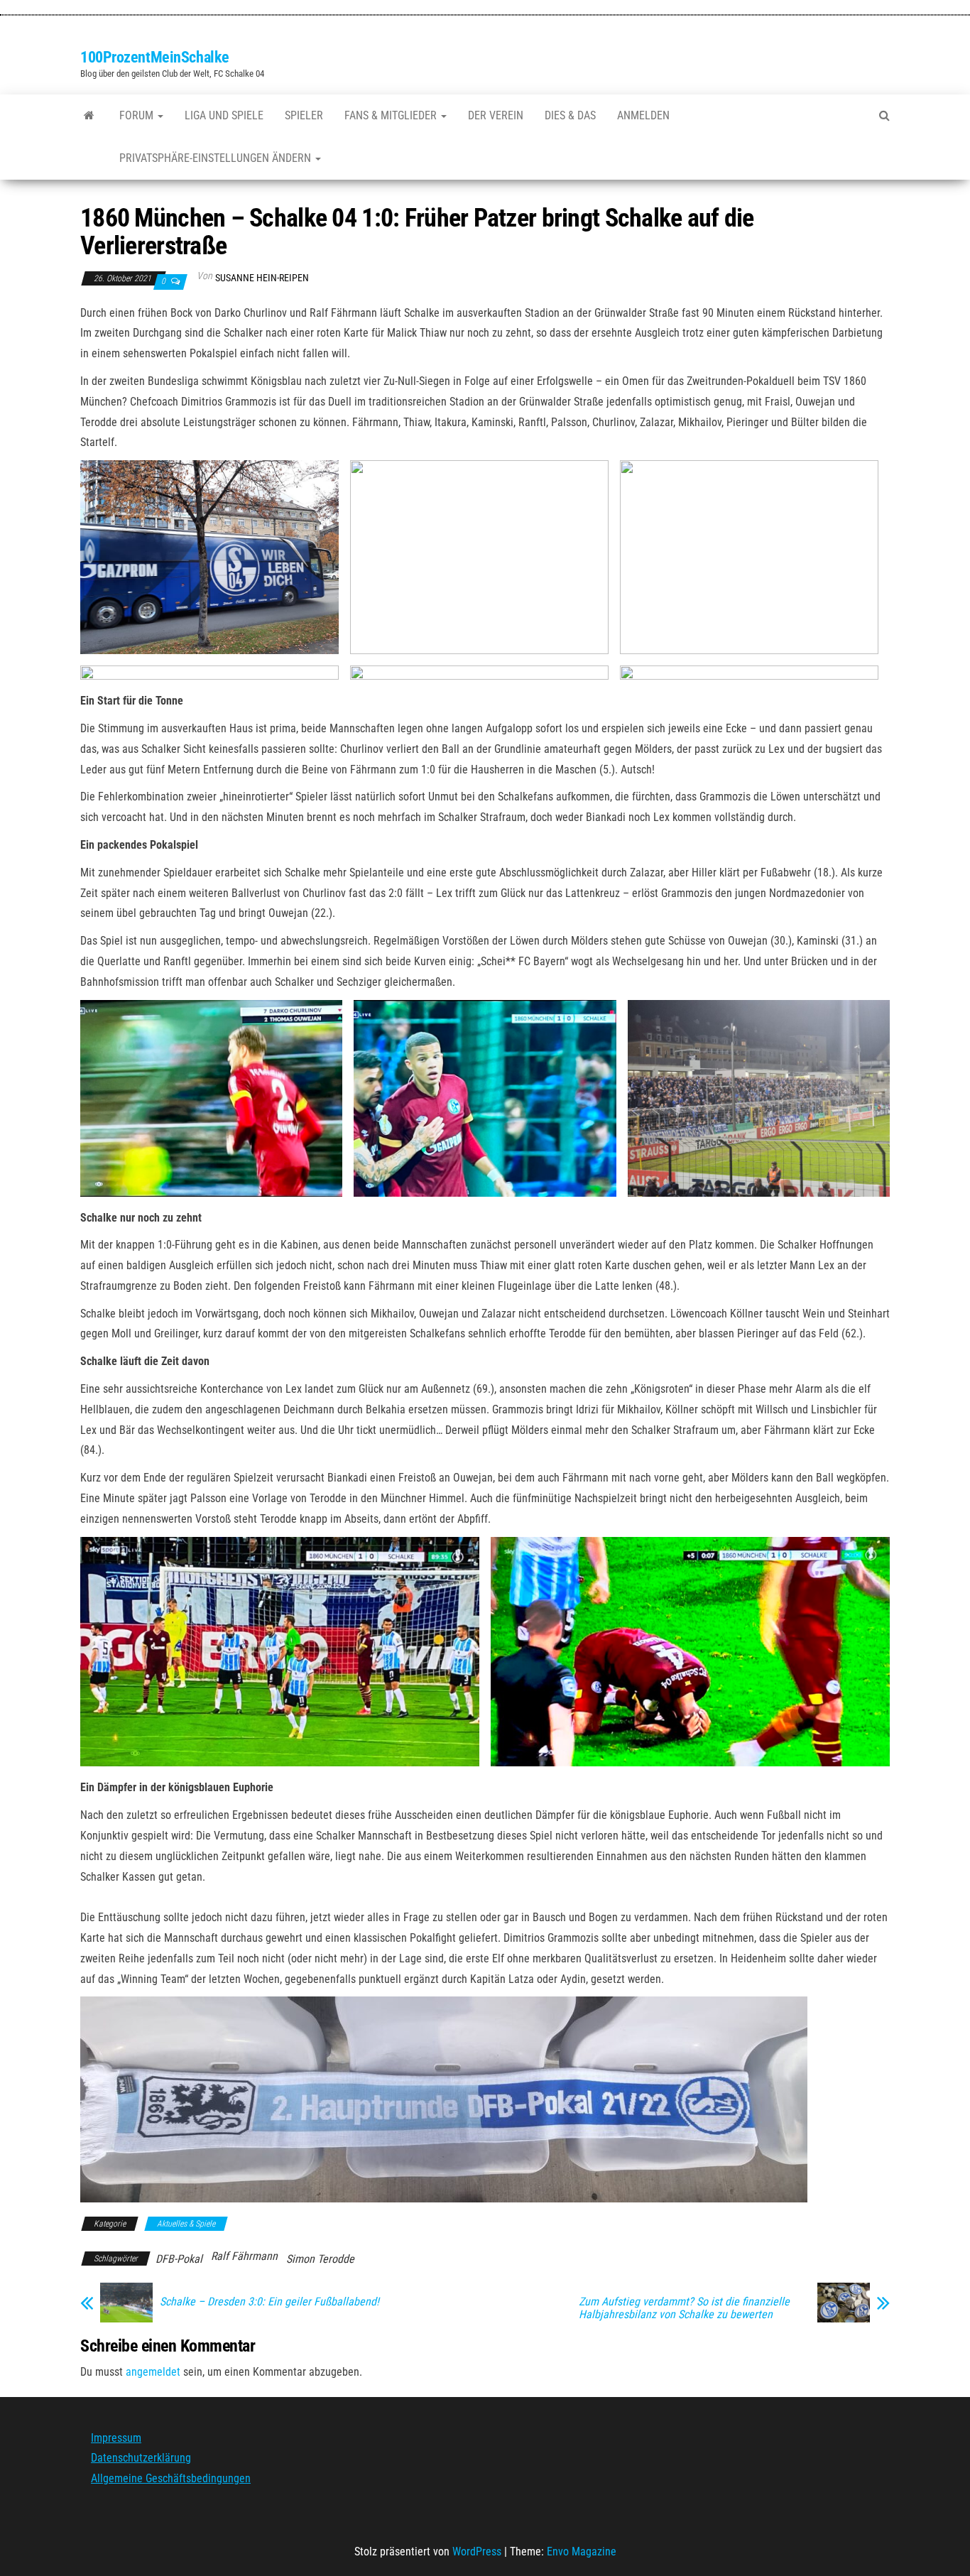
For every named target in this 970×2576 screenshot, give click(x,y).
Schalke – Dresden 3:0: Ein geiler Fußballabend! (269, 2302)
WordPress (477, 2551)
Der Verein (496, 115)
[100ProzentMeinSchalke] (89, 116)
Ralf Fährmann (244, 2256)
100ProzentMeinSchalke (155, 57)
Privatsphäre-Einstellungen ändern (217, 158)
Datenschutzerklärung (141, 2458)
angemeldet (153, 2372)
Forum (138, 115)
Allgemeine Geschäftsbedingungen (171, 2478)
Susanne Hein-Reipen (262, 278)
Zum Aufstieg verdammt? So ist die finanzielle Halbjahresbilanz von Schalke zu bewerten (684, 2308)
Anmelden (643, 115)
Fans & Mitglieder (392, 115)
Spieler (304, 115)
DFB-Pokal (179, 2259)
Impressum (116, 2438)
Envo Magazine (582, 2551)
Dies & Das (570, 115)
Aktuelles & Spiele (186, 2224)
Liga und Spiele (224, 115)
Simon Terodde (320, 2259)
